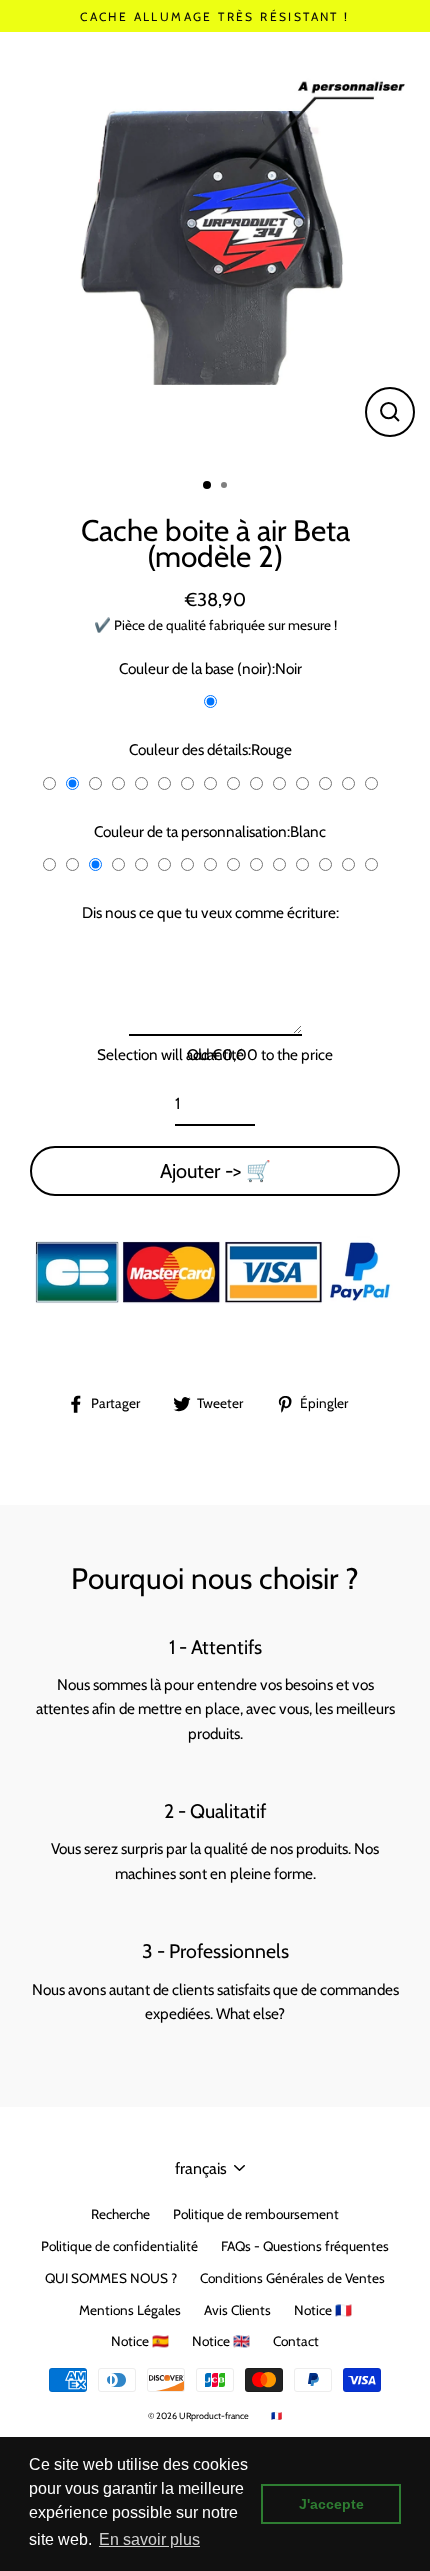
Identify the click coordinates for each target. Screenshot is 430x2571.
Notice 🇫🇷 (323, 2310)
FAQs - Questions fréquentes (305, 2246)
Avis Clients (237, 2310)
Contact (296, 2341)
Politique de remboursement (256, 2214)
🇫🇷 (276, 2415)
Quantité (215, 1054)
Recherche (120, 2214)
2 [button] (226, 487)
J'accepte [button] (331, 2504)
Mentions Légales (130, 2310)
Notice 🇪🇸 (140, 2341)
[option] (215, 247)
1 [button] (208, 486)
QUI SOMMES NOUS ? (111, 2278)
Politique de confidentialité (119, 2246)
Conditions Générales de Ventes (292, 2278)
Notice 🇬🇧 (221, 2341)
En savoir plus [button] (149, 2539)
